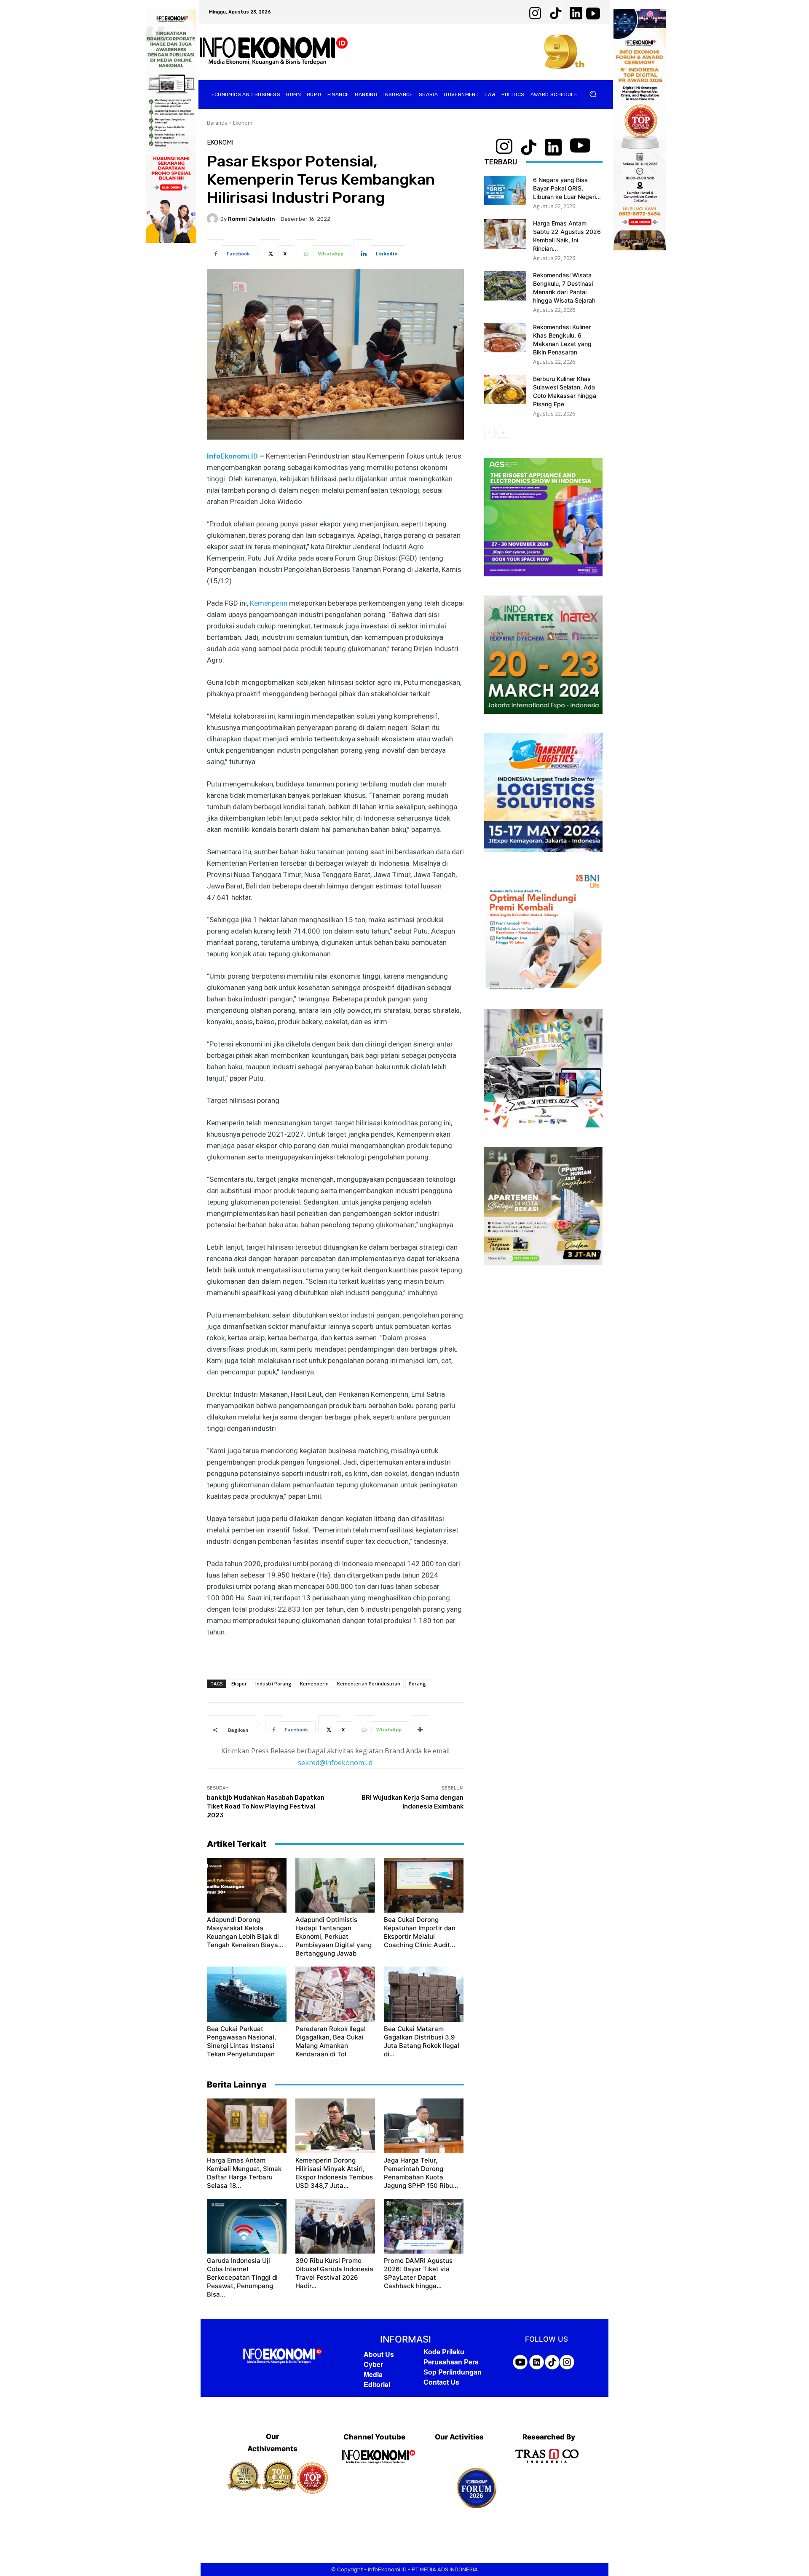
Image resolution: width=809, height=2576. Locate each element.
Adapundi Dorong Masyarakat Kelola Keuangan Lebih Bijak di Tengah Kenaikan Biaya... (245, 1932)
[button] (593, 94)
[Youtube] (397, 2478)
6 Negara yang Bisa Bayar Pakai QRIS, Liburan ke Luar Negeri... (567, 188)
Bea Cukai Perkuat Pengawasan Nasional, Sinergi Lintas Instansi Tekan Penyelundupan (241, 2041)
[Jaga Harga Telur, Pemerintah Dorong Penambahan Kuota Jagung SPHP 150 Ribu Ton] (424, 2126)
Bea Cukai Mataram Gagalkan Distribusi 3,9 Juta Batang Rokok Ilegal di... (422, 2041)
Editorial (377, 2384)
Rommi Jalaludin (252, 219)
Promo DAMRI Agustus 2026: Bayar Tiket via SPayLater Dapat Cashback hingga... (418, 2273)
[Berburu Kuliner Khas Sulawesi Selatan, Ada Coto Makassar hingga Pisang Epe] (505, 389)
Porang (417, 1684)
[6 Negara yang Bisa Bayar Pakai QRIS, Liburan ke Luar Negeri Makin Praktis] (505, 191)
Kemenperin (269, 603)
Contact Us (441, 2382)
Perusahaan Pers (451, 2362)
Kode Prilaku (444, 2352)
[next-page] (503, 432)
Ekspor (239, 1684)
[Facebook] (352, 2478)
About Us (379, 2354)
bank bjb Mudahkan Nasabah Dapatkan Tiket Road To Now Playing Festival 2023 (266, 1806)
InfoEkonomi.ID (232, 456)
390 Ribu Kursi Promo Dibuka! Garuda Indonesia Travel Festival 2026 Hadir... (334, 2273)
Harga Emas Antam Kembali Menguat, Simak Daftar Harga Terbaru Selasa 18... (244, 2173)
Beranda (217, 123)
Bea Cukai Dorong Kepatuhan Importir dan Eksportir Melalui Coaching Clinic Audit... (420, 1932)
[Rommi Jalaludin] (214, 219)
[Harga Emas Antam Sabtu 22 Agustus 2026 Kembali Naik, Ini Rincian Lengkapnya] (505, 234)
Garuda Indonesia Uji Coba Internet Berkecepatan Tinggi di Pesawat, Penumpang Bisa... (242, 2277)
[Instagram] (374, 2478)
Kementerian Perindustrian (369, 1684)
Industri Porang (273, 1684)
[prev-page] (489, 432)
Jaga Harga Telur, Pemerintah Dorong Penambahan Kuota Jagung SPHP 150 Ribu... (421, 2173)
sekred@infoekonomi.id (335, 1763)
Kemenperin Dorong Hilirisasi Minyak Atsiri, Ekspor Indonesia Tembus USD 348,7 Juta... (334, 2173)
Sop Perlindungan (453, 2372)
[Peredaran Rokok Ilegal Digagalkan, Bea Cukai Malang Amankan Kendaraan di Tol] (335, 1994)
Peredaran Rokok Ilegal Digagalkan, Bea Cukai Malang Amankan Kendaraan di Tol (331, 2041)
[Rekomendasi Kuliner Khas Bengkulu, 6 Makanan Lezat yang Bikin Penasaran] (505, 338)
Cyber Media (373, 2369)
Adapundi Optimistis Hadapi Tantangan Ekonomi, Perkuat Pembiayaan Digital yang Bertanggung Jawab (334, 1936)
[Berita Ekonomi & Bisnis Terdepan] (274, 52)
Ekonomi (243, 123)
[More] (421, 1724)
